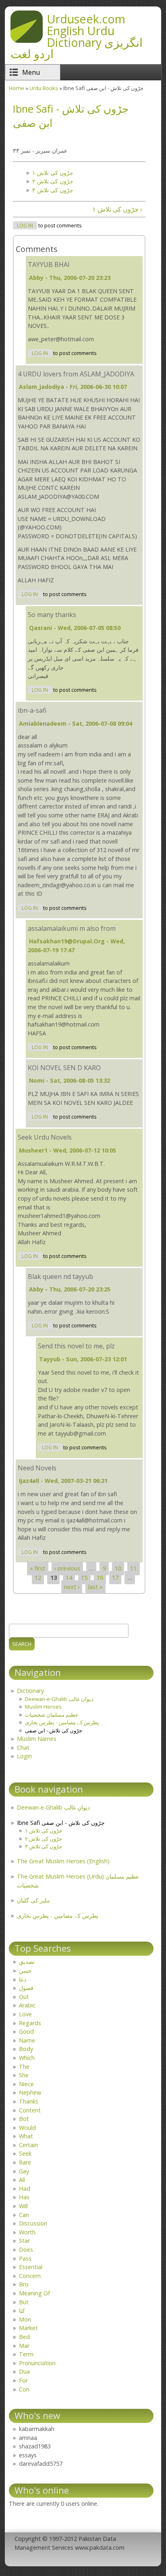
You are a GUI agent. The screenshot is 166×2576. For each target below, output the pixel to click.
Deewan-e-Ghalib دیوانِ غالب (53, 1807)
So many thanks (52, 615)
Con (24, 2389)
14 (69, 1578)
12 (38, 1578)
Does (26, 2250)
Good (26, 2031)
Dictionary (30, 1691)
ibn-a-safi (32, 710)
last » (95, 1587)
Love (25, 2014)
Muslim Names (37, 1739)
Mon (25, 2319)
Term (26, 2354)
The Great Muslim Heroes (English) (63, 1861)
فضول (26, 1988)
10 (118, 1569)
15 (84, 1578)
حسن (25, 1970)
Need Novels (37, 1468)
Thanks (29, 2101)
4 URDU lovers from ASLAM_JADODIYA (76, 374)
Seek (25, 2153)
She (24, 2075)
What (26, 2136)
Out (24, 1997)
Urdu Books (44, 88)
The (24, 2067)
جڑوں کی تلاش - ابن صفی (54, 1730)
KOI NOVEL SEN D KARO (64, 1068)
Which (27, 2058)
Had (25, 2189)
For (23, 2380)
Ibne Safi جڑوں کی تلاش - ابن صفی (61, 1823)
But (24, 2302)
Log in (25, 226)
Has (24, 2197)
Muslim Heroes (43, 1707)
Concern (30, 2276)
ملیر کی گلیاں (33, 1900)
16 (100, 1578)
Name (27, 2040)
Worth (27, 2232)
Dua (24, 2371)
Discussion (33, 2223)
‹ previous (67, 1569)
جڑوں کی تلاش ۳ (53, 190)
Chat (23, 1748)
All (22, 2180)
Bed (24, 2337)
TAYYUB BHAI (49, 265)
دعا (23, 1979)
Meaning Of (34, 2293)
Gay (24, 2171)
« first (37, 1569)
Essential (31, 2267)
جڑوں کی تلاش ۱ (53, 173)
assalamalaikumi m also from (72, 928)
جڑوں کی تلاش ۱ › (117, 209)
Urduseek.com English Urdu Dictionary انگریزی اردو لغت (77, 36)
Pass (25, 2258)
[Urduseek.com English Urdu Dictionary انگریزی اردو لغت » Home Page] (27, 40)
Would (27, 2128)
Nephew (30, 2092)
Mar (24, 2346)
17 (115, 1578)
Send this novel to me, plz (76, 1346)
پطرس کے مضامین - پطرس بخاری (62, 1722)
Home (17, 88)
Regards (30, 2023)
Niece (26, 2084)
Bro (24, 2284)
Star (24, 2241)
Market (28, 2328)
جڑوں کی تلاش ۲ (53, 181)
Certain (28, 2145)
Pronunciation (37, 2363)
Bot (24, 2119)
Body (26, 2049)
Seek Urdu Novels (45, 1137)
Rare (25, 2162)
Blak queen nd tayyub (60, 1276)
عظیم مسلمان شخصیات (52, 1715)
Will (23, 2206)
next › (72, 1587)
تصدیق (27, 1962)
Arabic (27, 2005)
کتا (22, 2310)
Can (24, 2215)
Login (24, 1756)
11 (133, 1569)
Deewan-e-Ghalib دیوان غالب (59, 1699)
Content (30, 2110)
